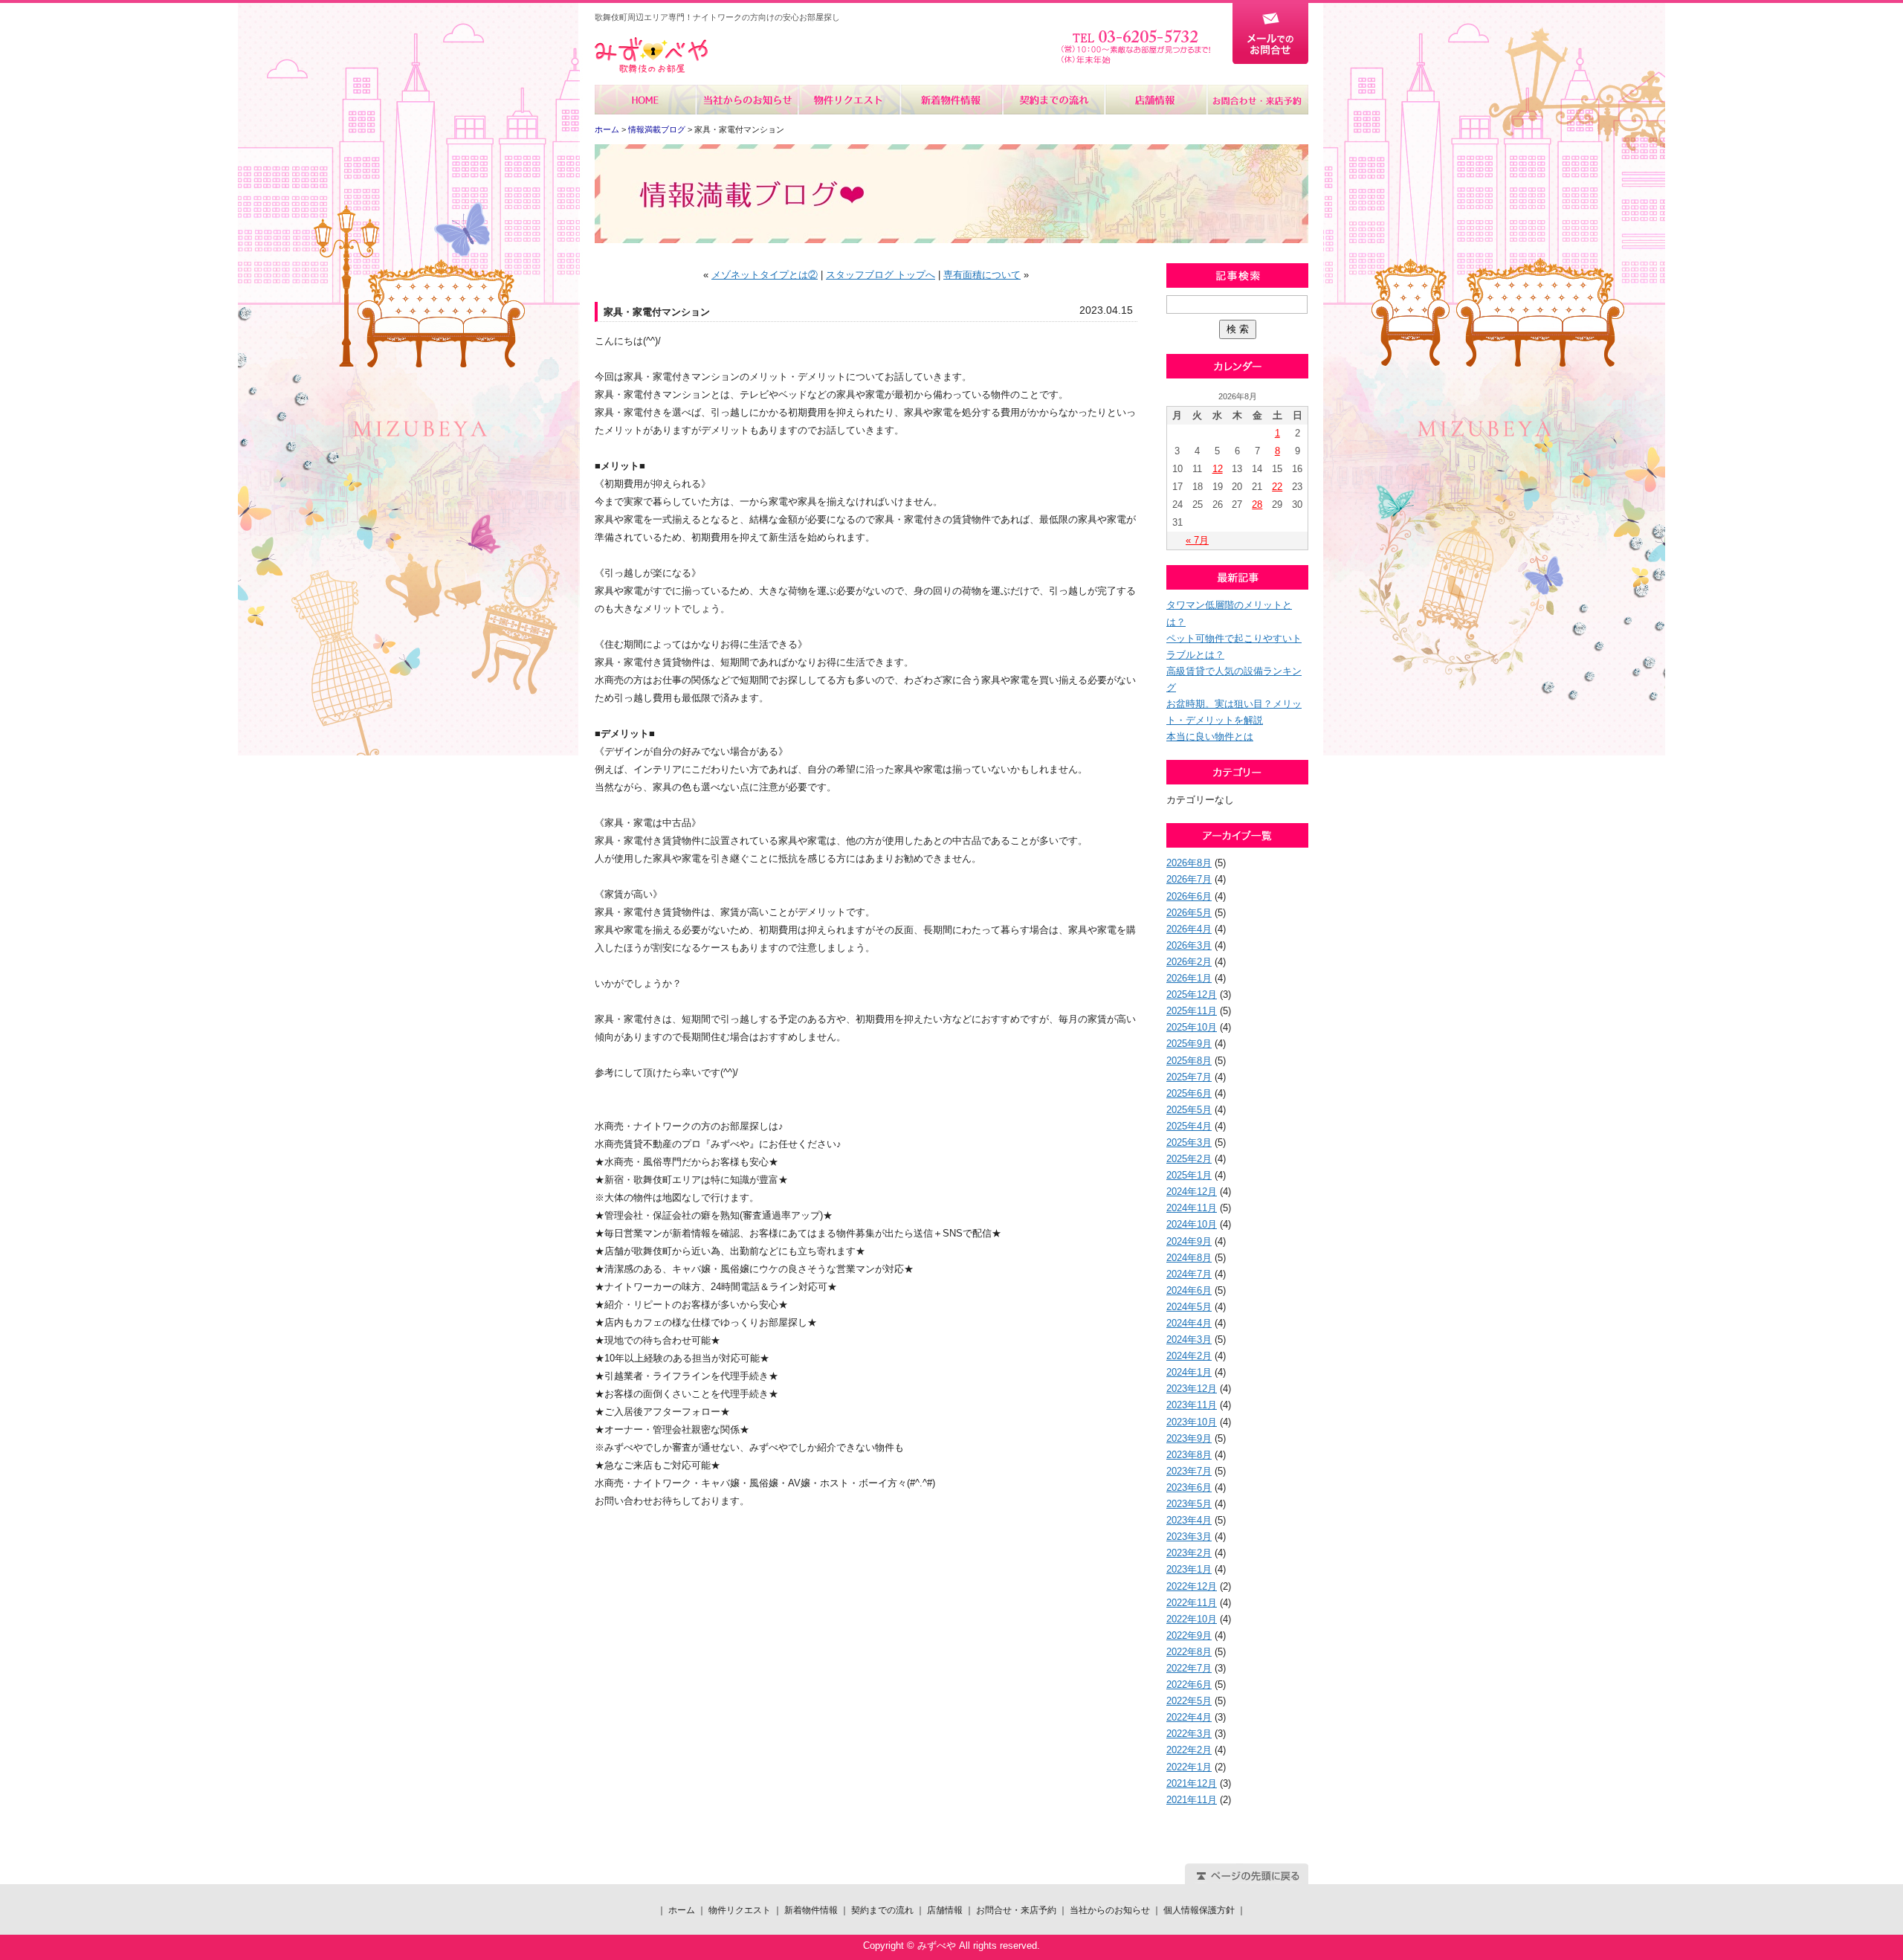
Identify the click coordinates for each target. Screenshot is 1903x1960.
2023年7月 (1189, 1471)
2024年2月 (1189, 1356)
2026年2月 (1189, 962)
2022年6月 (1189, 1685)
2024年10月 (1192, 1224)
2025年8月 (1189, 1061)
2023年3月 (1189, 1537)
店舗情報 (1155, 100)
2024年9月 (1189, 1241)
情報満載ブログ (657, 129)
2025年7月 (1189, 1077)
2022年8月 (1189, 1652)
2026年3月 (1189, 945)
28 (1257, 504)
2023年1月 (1189, 1569)
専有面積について (982, 275)
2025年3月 (1189, 1142)
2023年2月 (1189, 1553)
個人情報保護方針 (1199, 1910)
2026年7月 (1189, 879)
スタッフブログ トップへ (881, 275)
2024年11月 (1192, 1208)
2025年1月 (1189, 1175)
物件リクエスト (849, 100)
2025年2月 (1189, 1159)
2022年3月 (1189, 1734)
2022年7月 (1189, 1668)
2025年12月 (1192, 994)
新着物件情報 (951, 100)
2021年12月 (1192, 1783)
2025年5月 (1189, 1110)
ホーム (646, 100)
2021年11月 (1192, 1800)
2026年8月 (1189, 863)
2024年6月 (1189, 1290)
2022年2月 (1189, 1750)
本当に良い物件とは (1210, 736)
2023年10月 (1192, 1422)
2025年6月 (1189, 1093)
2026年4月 (1189, 929)
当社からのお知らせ (747, 100)
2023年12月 (1192, 1389)
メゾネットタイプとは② (765, 275)
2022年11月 (1192, 1603)
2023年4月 (1189, 1520)
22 (1277, 487)
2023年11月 (1192, 1405)
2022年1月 (1189, 1767)
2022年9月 (1189, 1635)
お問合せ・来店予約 (1257, 100)
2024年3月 (1189, 1340)
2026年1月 (1189, 978)
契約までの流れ (1053, 100)
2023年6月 (1189, 1487)
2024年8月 (1189, 1258)
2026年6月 (1189, 896)
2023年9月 (1189, 1438)
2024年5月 (1189, 1307)
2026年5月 (1189, 913)
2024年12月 (1192, 1192)
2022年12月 (1192, 1586)
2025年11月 (1192, 1011)
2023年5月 (1189, 1504)
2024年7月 (1189, 1274)
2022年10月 (1192, 1619)
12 (1218, 469)
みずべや (651, 55)
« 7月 (1197, 540)
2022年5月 (1189, 1701)
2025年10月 (1192, 1027)
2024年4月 (1189, 1323)
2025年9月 (1189, 1044)
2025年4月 (1189, 1126)
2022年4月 (1189, 1717)
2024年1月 (1189, 1372)
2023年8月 (1189, 1455)
